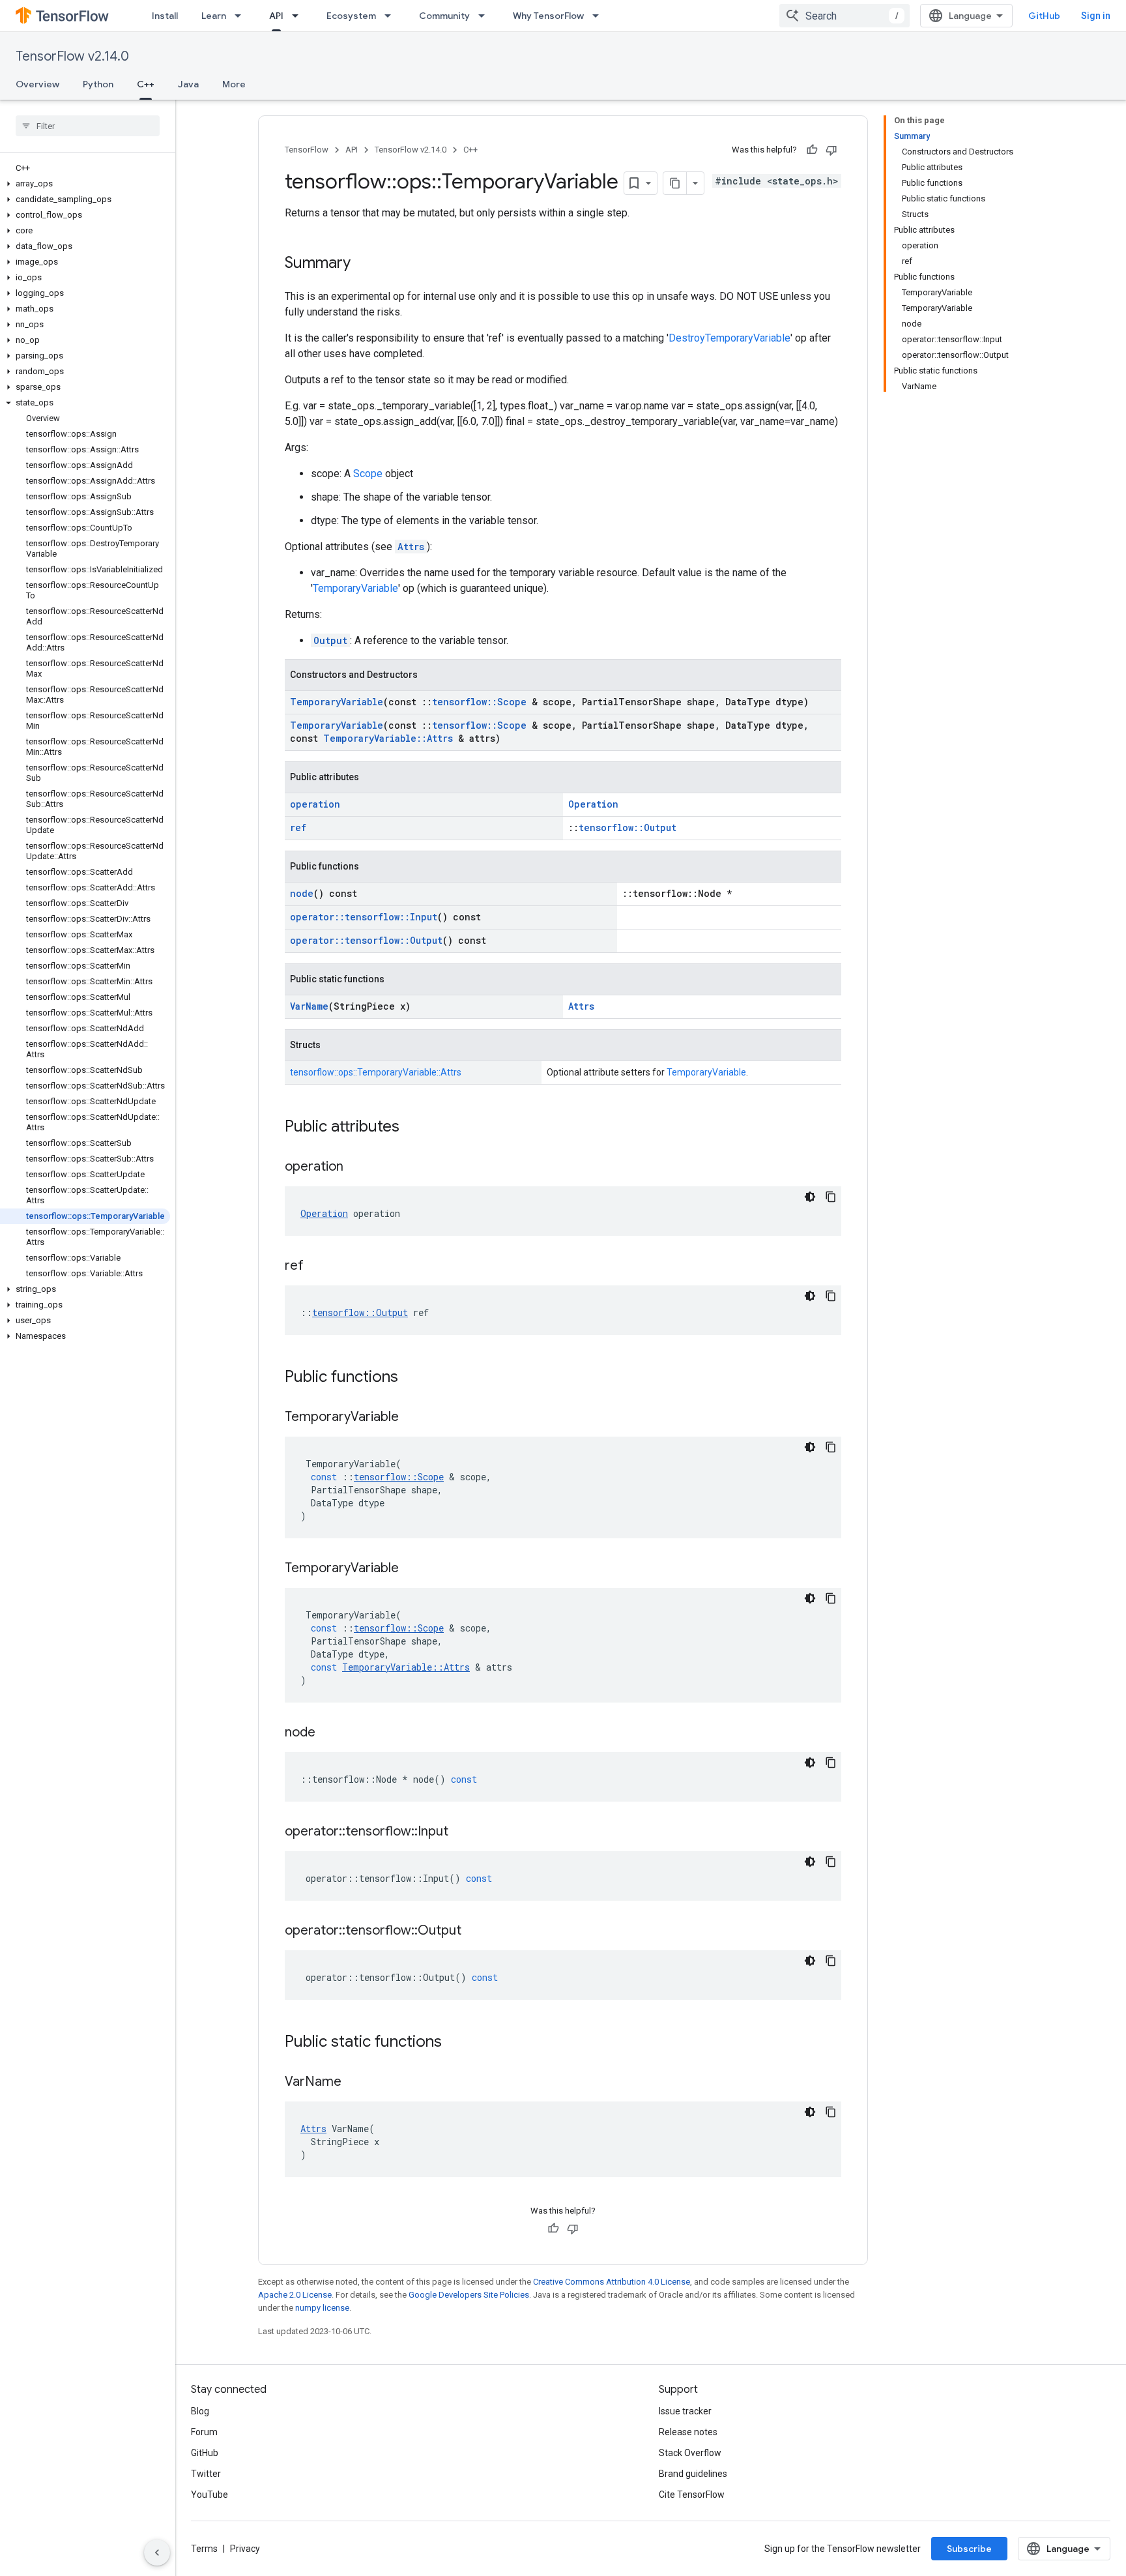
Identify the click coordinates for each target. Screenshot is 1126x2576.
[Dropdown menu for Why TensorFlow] (599, 16)
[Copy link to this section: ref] (317, 1266)
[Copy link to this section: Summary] (364, 264)
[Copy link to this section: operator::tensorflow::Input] (461, 1832)
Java (188, 84)
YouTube (209, 2495)
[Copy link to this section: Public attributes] (412, 1128)
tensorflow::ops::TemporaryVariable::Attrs (376, 1072)
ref (298, 827)
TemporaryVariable (355, 588)
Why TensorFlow (548, 16)
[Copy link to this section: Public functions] (411, 1378)
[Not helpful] (831, 150)
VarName (309, 1006)
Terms (204, 2549)
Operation (593, 804)
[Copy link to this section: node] (328, 1733)
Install (165, 16)
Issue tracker (685, 2411)
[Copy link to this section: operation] (356, 1167)
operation (315, 804)
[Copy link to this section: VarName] (354, 2083)
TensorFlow (307, 150)
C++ (146, 84)
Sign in (1096, 16)
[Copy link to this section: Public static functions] (455, 2043)
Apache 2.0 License (295, 2295)
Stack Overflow (690, 2453)
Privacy (245, 2549)
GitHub (1044, 16)
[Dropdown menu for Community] (485, 16)
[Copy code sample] (831, 1197)
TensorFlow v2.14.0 (72, 56)
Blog (200, 2411)
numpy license (322, 2308)
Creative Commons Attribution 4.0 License (612, 2282)
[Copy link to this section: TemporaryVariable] (412, 1418)
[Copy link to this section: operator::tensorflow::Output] (474, 1931)
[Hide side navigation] (157, 2553)
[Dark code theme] (810, 1197)
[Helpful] (812, 150)
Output (330, 640)
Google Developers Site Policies (469, 2295)
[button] (85, 184)
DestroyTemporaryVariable (729, 338)
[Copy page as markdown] (675, 183)
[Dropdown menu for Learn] (242, 16)
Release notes (688, 2432)
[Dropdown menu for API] (299, 16)
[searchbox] (88, 126)
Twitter (206, 2474)
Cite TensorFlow (692, 2495)
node (302, 893)
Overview (37, 84)
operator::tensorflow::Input (364, 917)
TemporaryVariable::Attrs (388, 738)
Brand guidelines (693, 2474)
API (276, 16)
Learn (214, 16)
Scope (368, 474)
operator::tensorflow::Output (366, 940)
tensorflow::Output (628, 827)
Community (444, 16)
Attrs (411, 547)
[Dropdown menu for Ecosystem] (392, 16)
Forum (204, 2432)
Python (98, 84)
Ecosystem (351, 16)
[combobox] (844, 16)
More (234, 84)
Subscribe (969, 2549)
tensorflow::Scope (479, 702)
